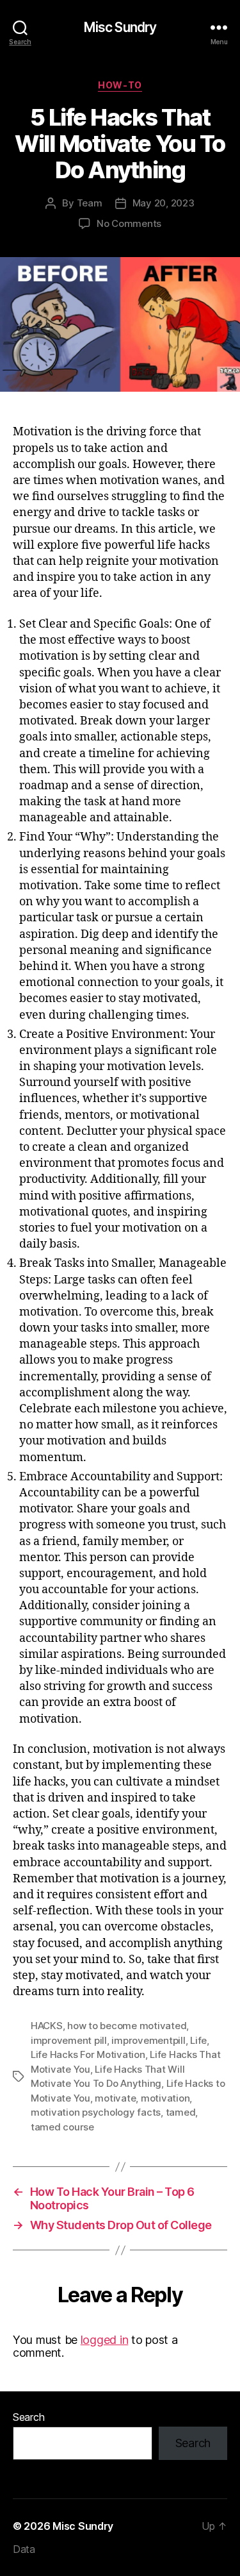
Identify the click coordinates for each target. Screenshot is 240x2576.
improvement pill (69, 2040)
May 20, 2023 (164, 203)
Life (198, 2040)
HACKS (47, 2026)
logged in (105, 2340)
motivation (165, 2098)
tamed (181, 2112)
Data (24, 2549)
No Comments (129, 223)
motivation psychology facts (96, 2112)
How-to (120, 85)
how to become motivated (127, 2026)
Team (90, 203)
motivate (115, 2098)
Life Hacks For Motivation (88, 2054)
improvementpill (148, 2040)
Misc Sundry (120, 27)
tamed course (62, 2127)
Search (28, 2417)
